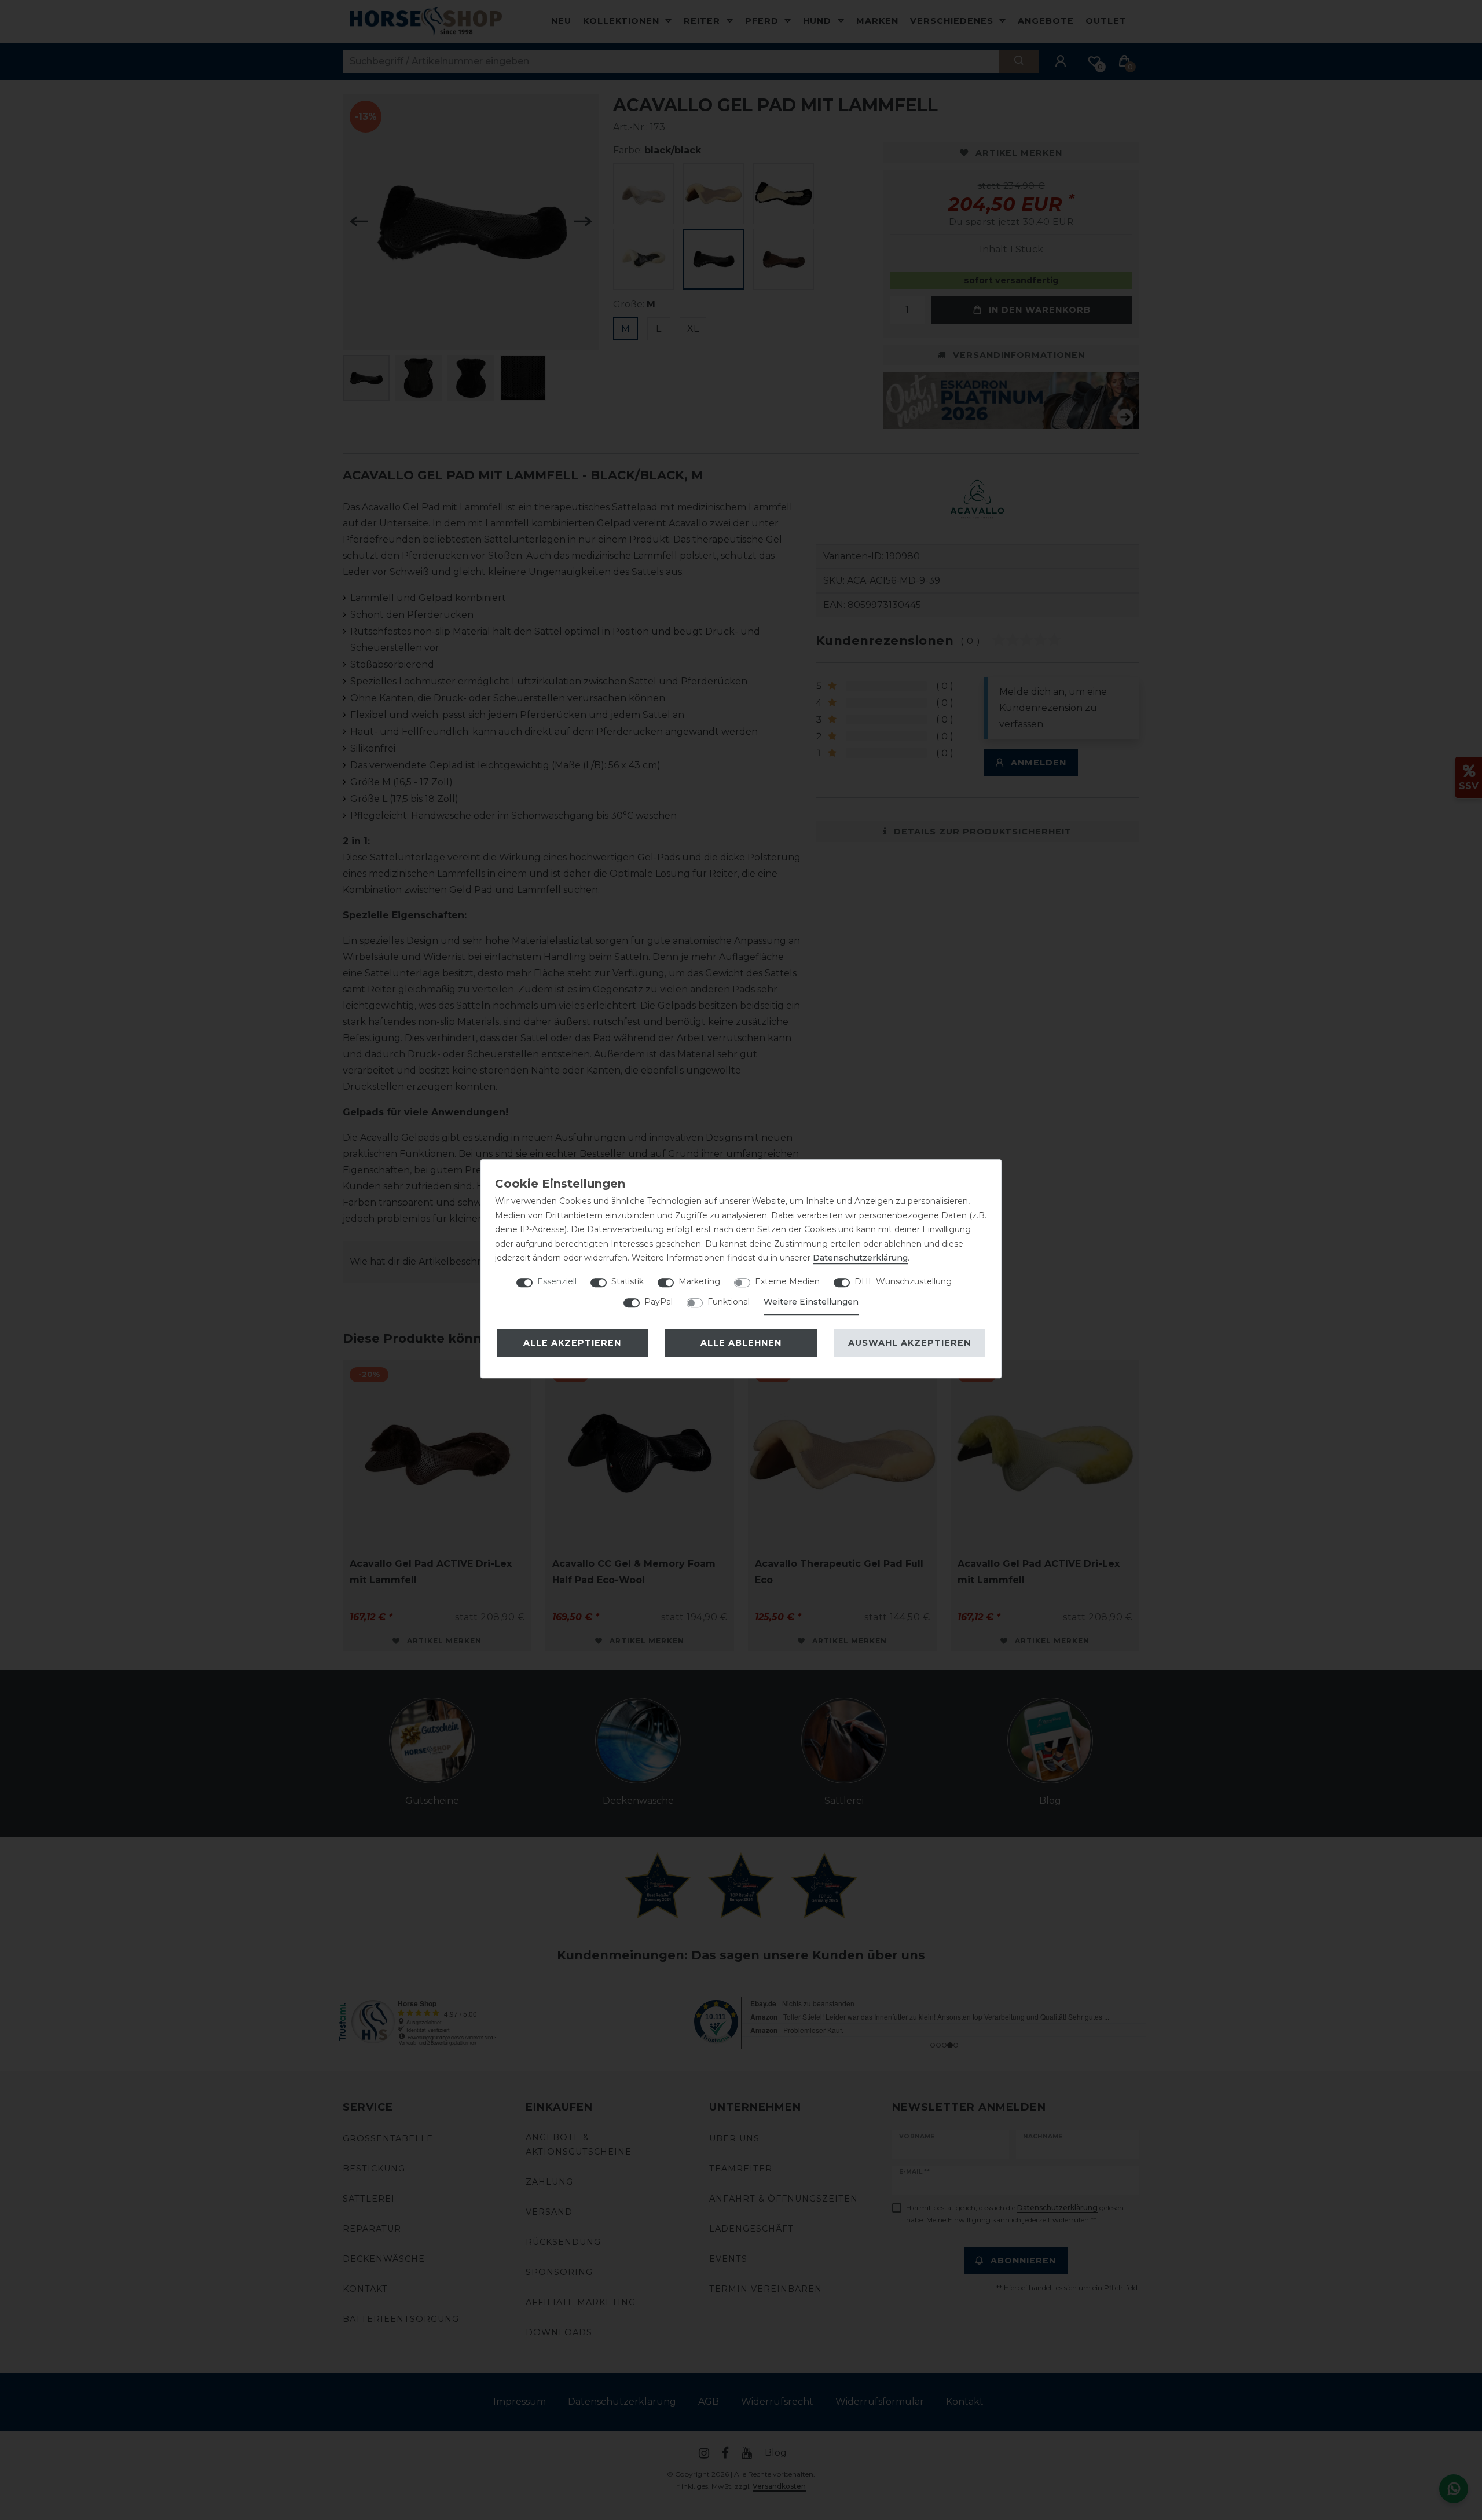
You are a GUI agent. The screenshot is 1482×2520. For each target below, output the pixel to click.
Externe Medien (787, 1281)
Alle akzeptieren (572, 1343)
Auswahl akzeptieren (909, 1343)
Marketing (699, 1281)
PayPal (659, 1302)
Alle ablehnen (741, 1343)
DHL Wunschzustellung (903, 1281)
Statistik (628, 1281)
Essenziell (557, 1281)
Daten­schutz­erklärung (860, 1258)
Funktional (729, 1302)
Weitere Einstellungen (811, 1302)
